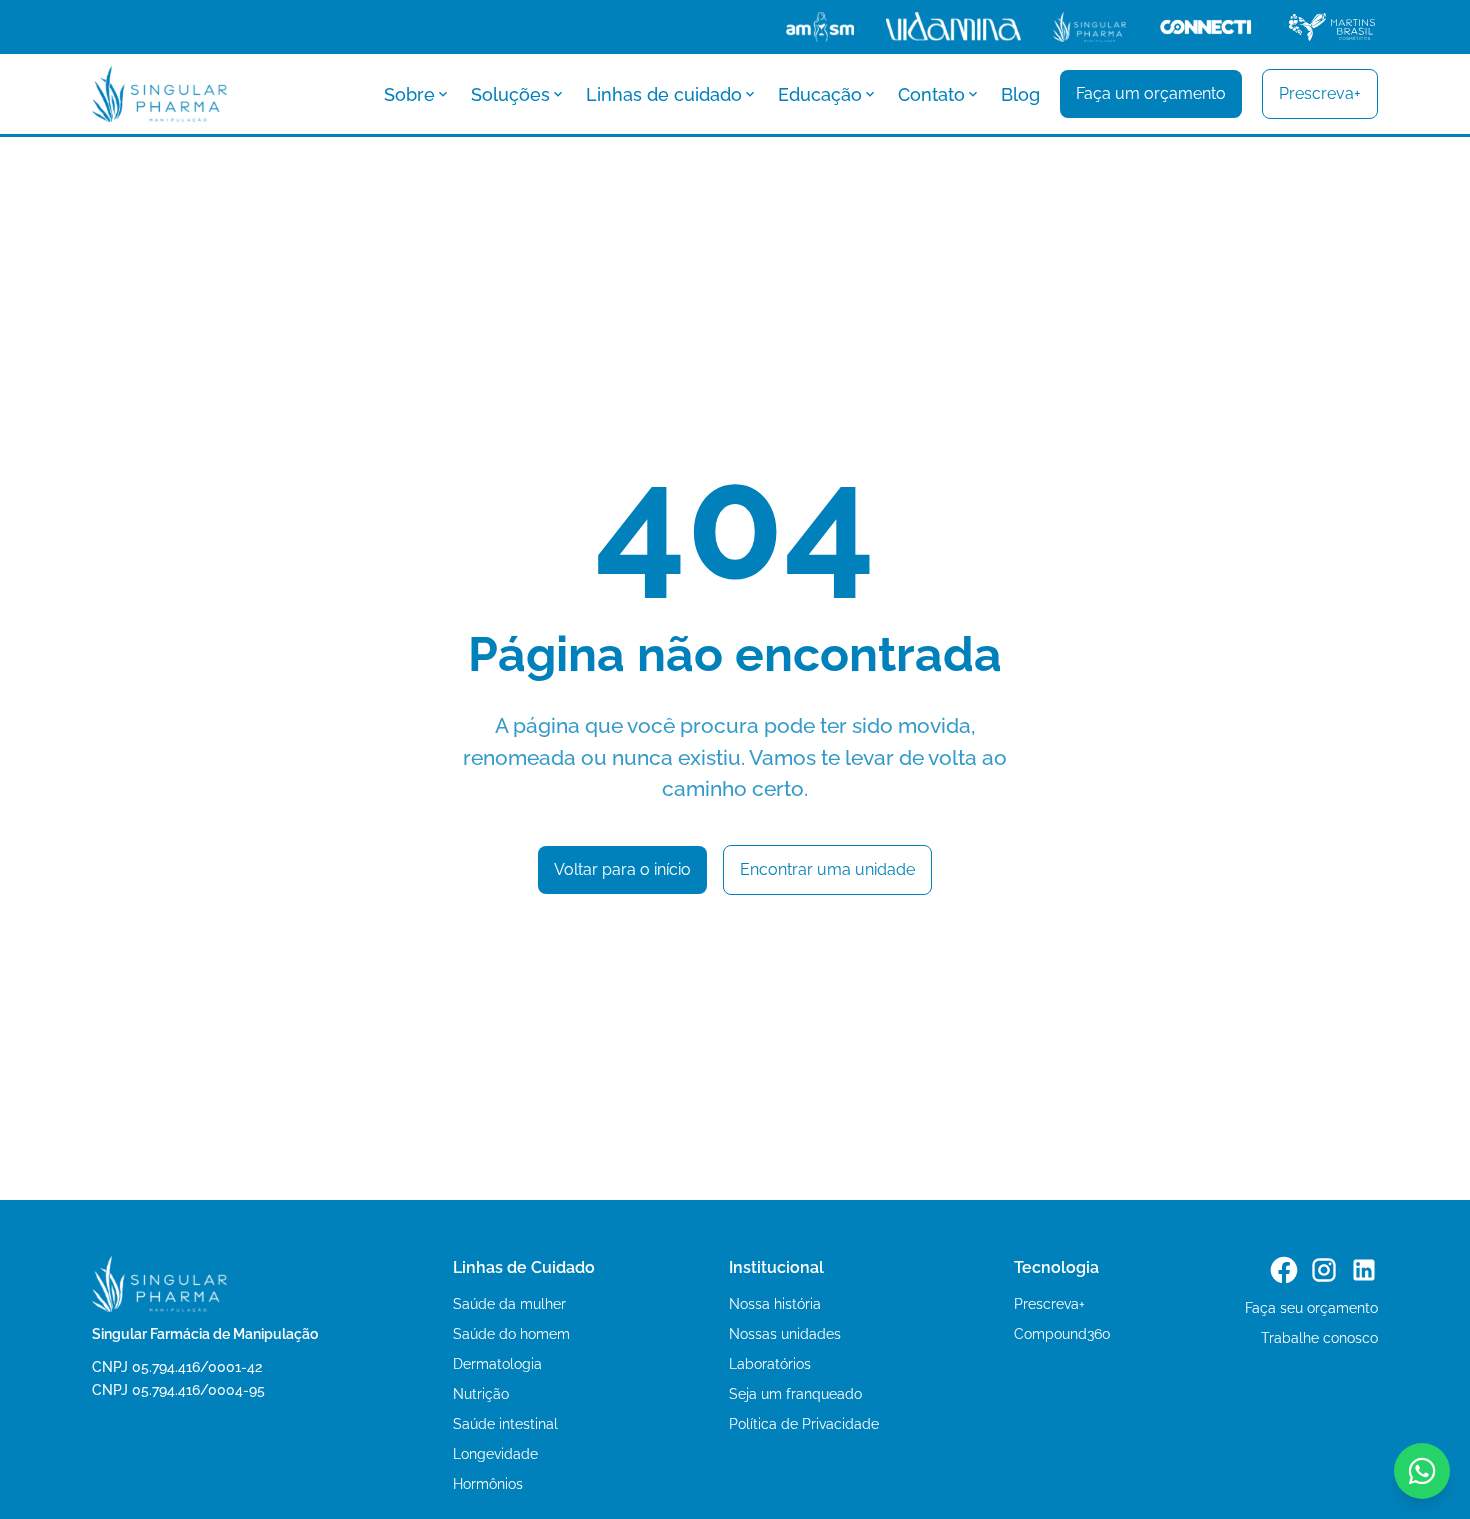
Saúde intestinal (505, 1424)
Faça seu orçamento (1311, 1308)
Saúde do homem (511, 1334)
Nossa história (775, 1304)
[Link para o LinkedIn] (1364, 1270)
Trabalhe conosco (1319, 1338)
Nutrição (481, 1394)
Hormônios (488, 1484)
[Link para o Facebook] (1284, 1270)
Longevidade (495, 1454)
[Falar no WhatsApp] (1422, 1471)
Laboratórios (770, 1364)
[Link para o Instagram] (1324, 1270)
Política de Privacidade (804, 1424)
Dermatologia (497, 1364)
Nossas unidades (785, 1334)
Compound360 (1062, 1334)
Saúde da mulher (509, 1304)
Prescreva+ (1049, 1304)
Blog (1020, 94)
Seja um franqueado (795, 1394)
